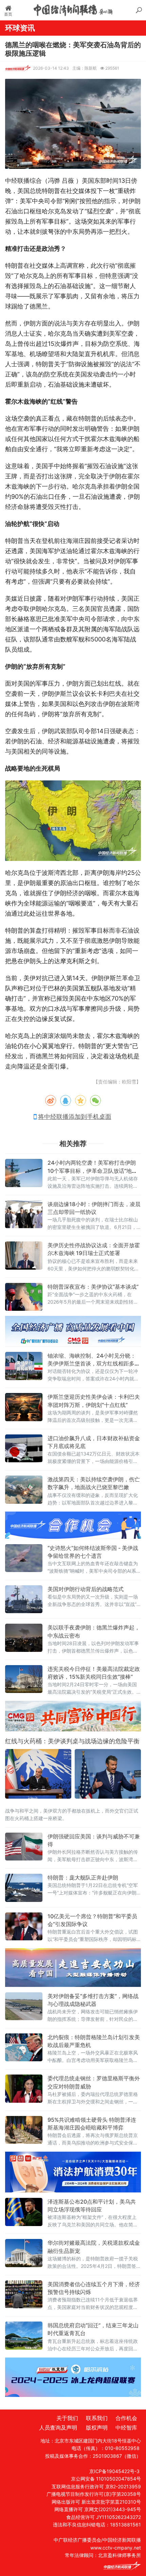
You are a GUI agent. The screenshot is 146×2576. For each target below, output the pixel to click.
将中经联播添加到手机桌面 (75, 1117)
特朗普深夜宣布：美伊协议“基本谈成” (93, 1287)
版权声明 (97, 2428)
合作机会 (126, 2418)
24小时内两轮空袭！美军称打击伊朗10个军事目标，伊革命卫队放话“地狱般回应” (92, 1170)
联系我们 (97, 2418)
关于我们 (67, 2418)
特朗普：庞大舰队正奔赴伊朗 (83, 1877)
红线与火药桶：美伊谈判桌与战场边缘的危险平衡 (72, 1741)
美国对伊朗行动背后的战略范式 (86, 1589)
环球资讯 (20, 28)
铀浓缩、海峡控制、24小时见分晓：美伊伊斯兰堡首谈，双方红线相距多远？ (92, 1363)
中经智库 (126, 2428)
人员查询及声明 (58, 2428)
